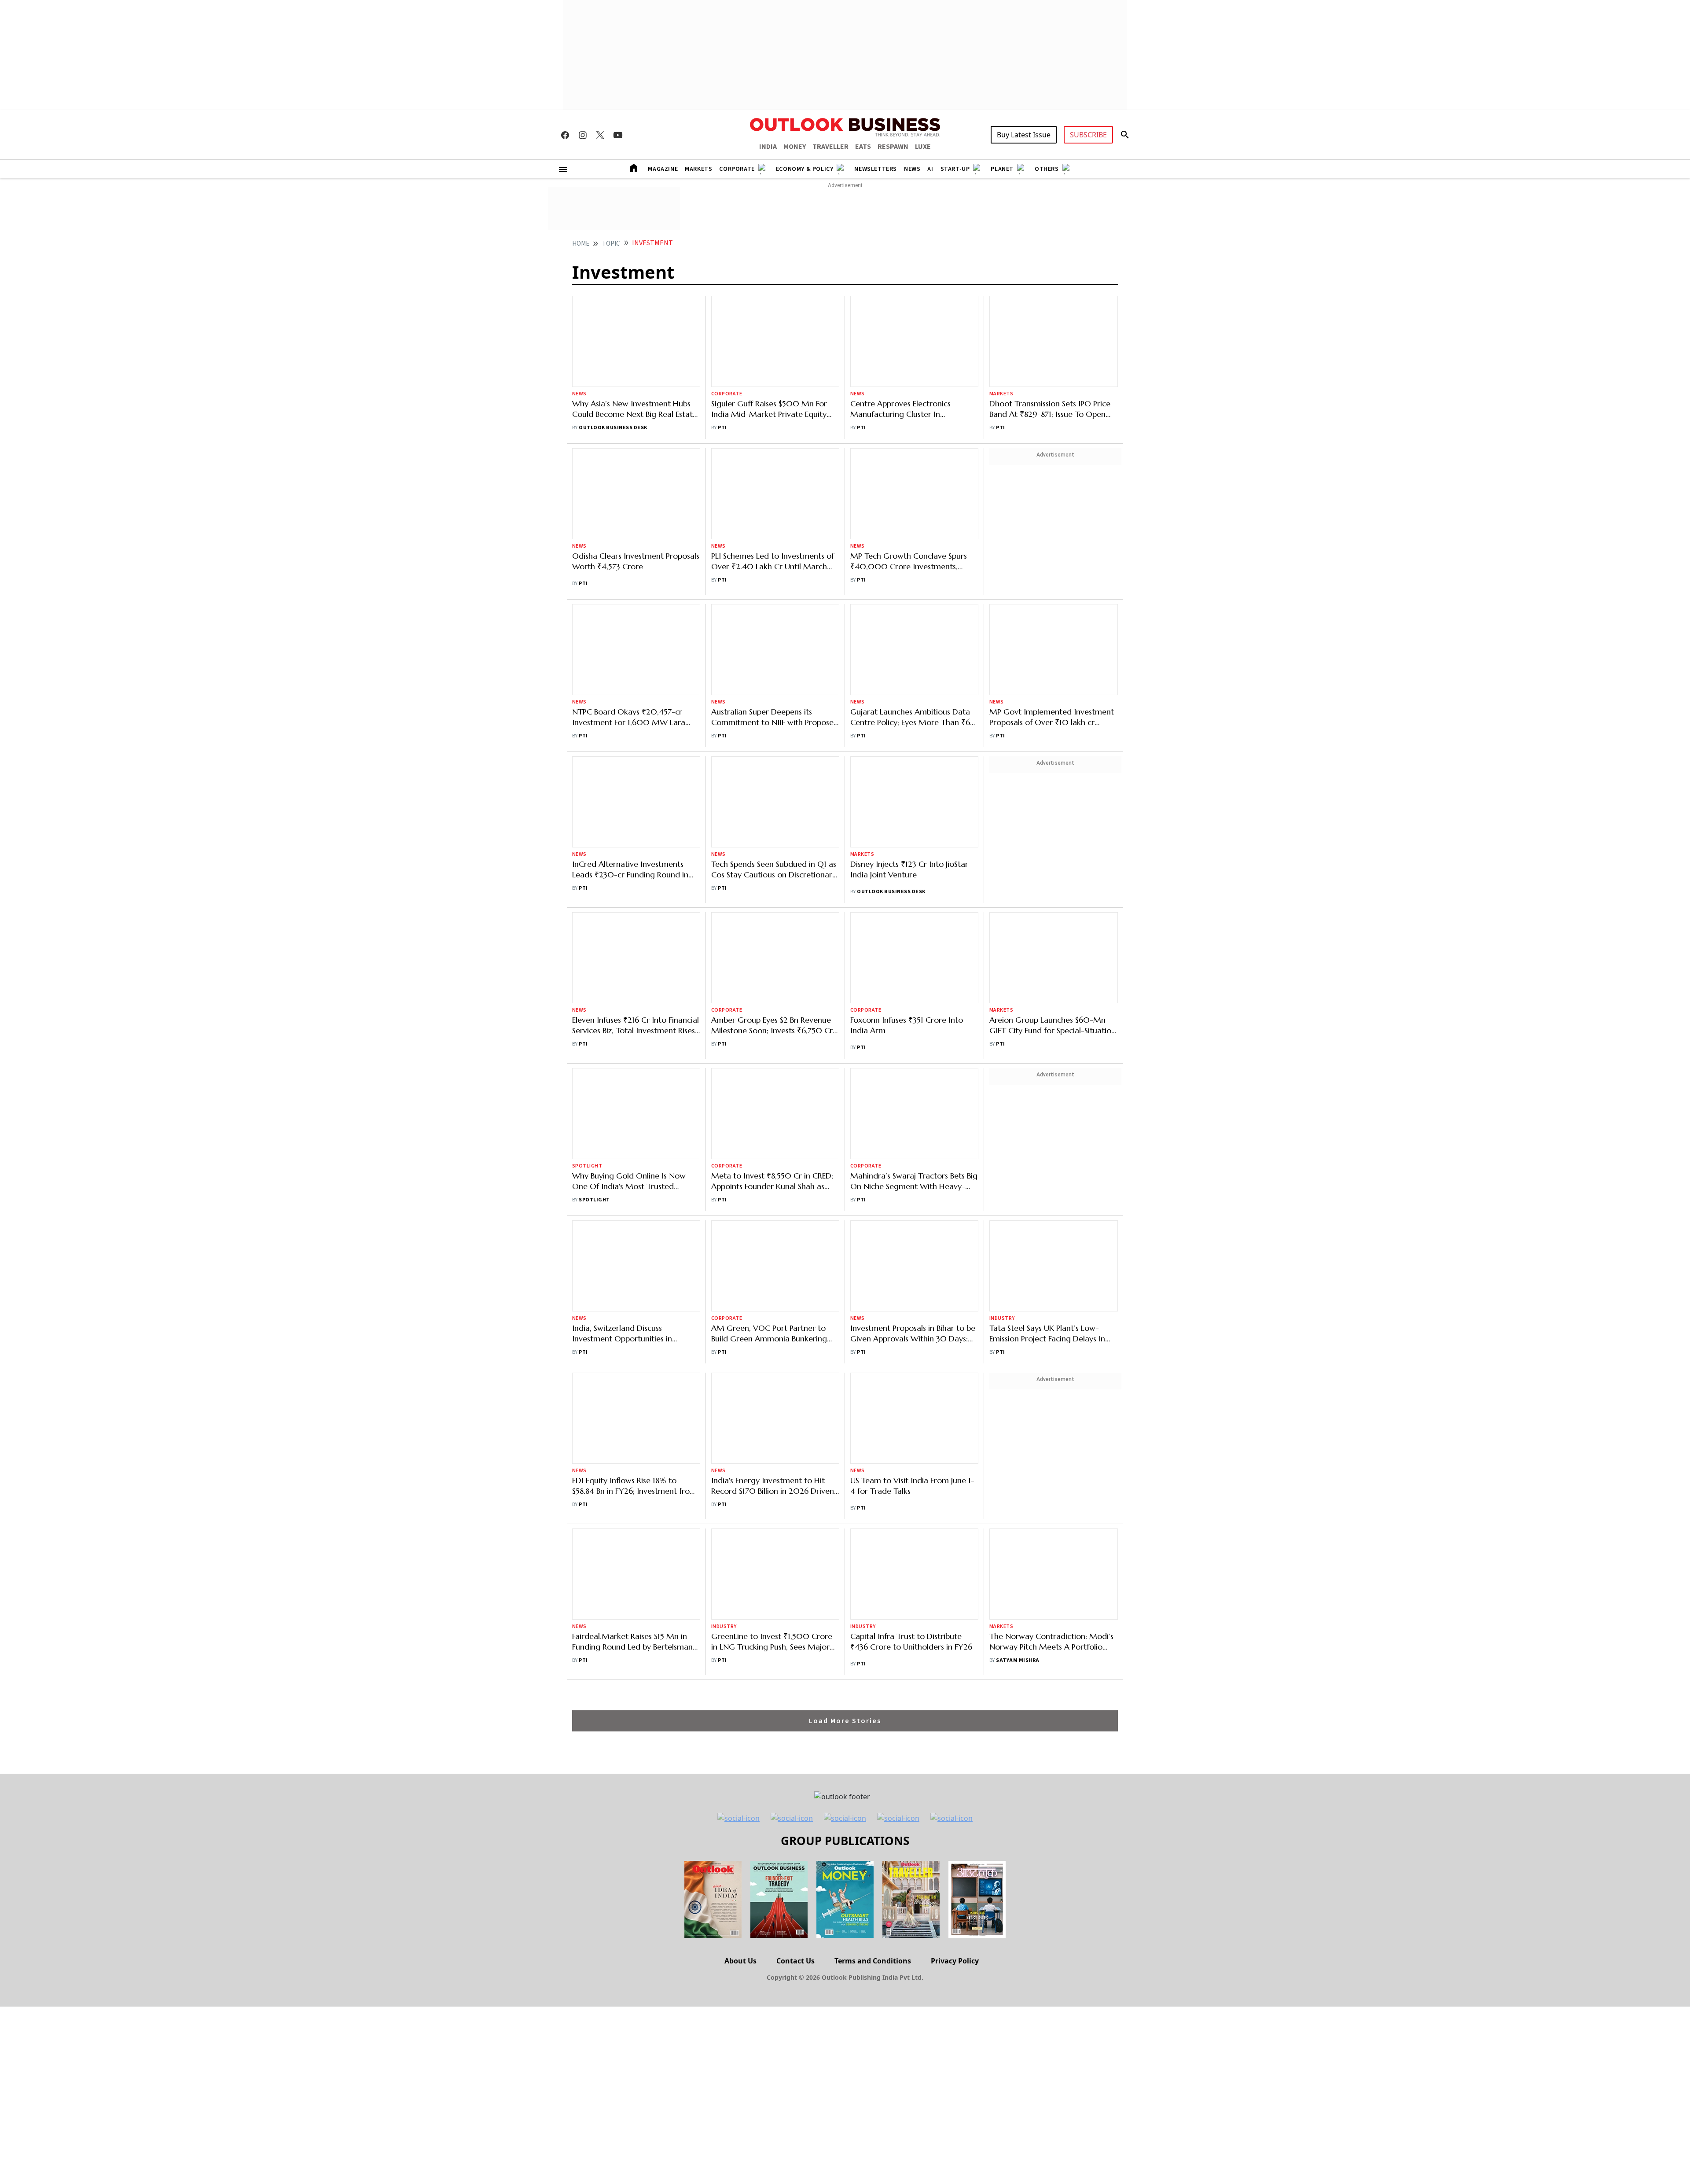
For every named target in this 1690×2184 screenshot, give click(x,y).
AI (930, 169)
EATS (863, 147)
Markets (698, 169)
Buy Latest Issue (1024, 135)
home (581, 244)
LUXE (923, 147)
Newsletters (876, 169)
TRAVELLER (830, 147)
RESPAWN (893, 147)
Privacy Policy (955, 1785)
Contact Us (795, 1785)
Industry (1002, 1143)
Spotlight (587, 990)
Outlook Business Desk (613, 369)
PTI (722, 369)
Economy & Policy (805, 169)
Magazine (663, 169)
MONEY (795, 147)
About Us (740, 1785)
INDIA (768, 147)
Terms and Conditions (873, 1785)
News (912, 169)
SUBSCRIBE (1088, 135)
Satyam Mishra (1018, 1485)
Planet (1002, 169)
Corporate (737, 169)
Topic (611, 244)
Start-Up (955, 169)
